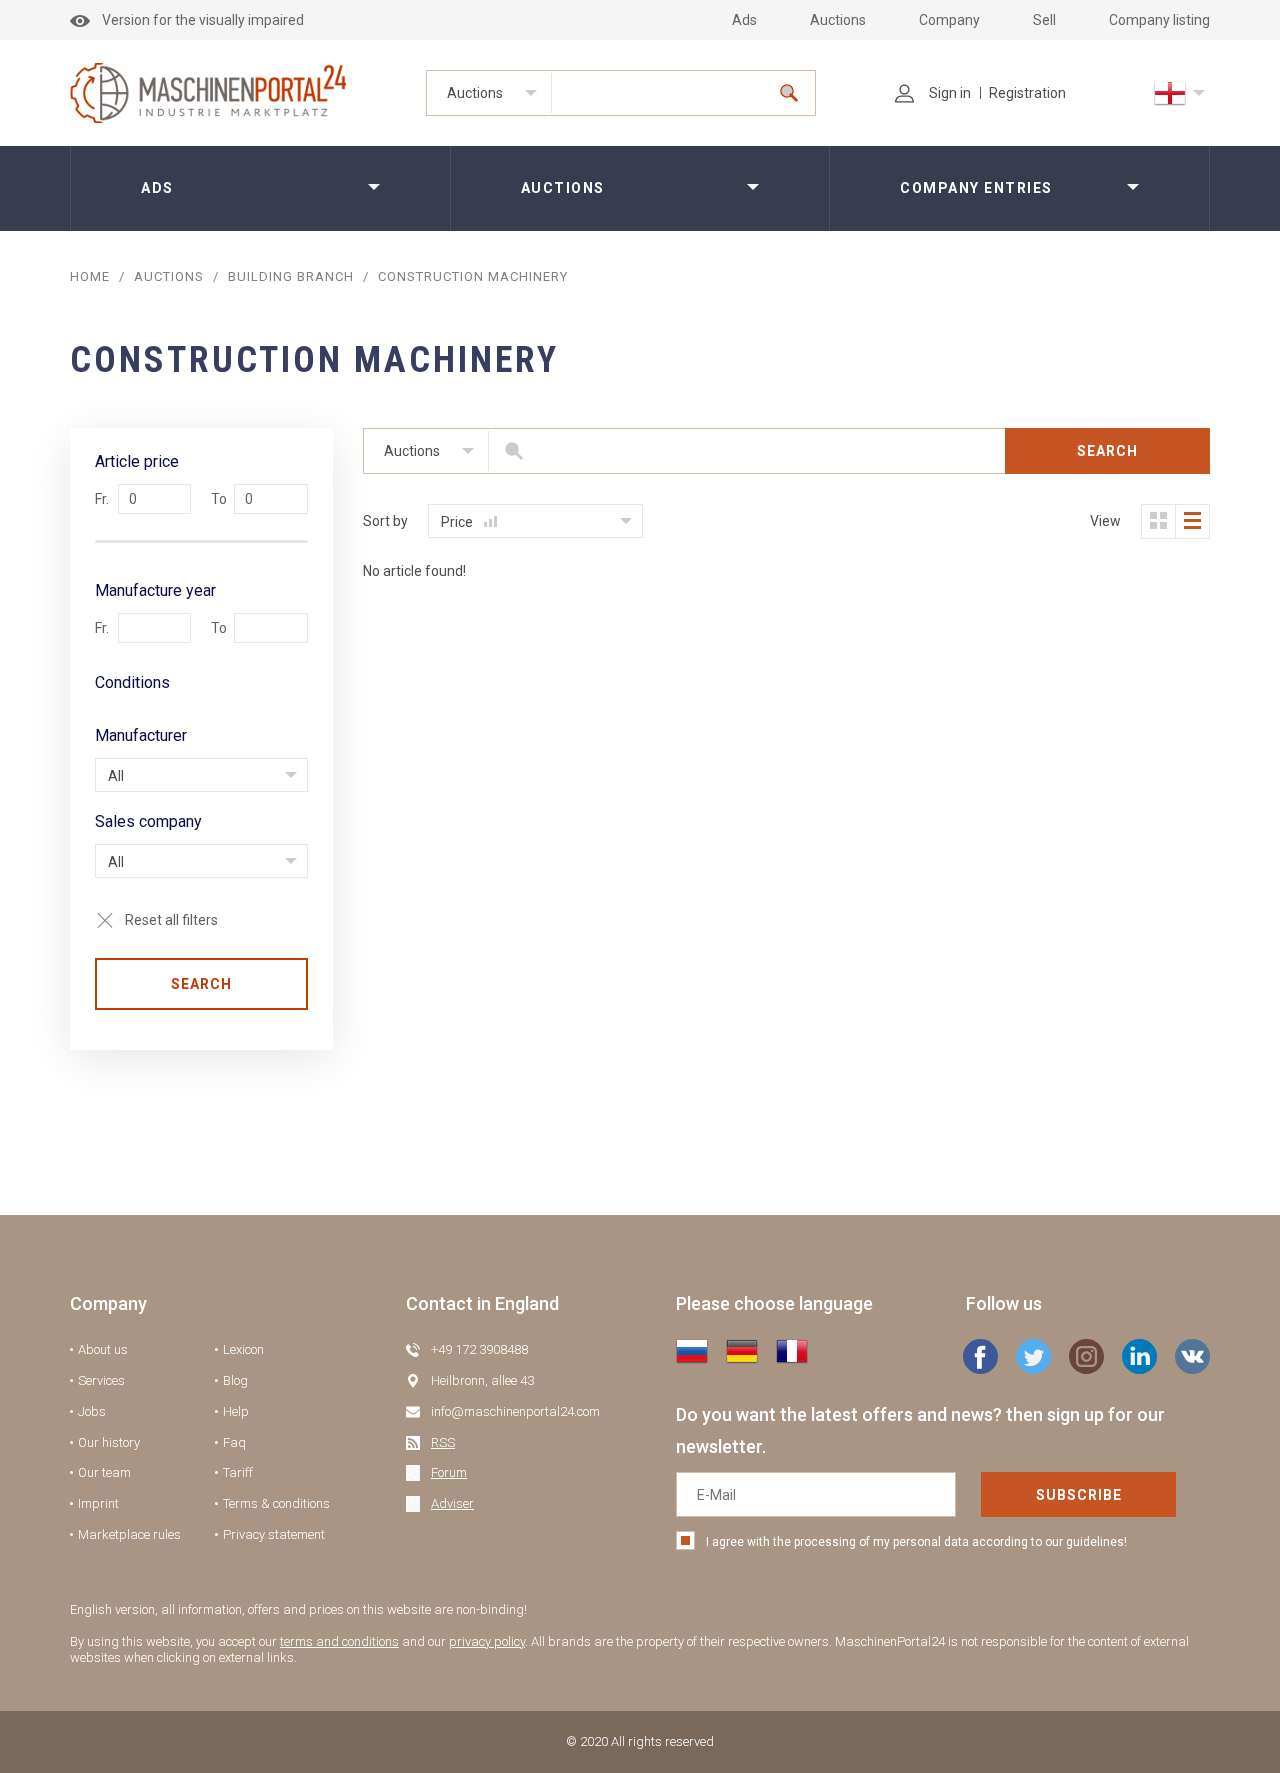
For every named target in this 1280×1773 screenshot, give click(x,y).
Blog (235, 1380)
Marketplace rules (129, 1534)
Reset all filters (171, 920)
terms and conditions (339, 1641)
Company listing (1159, 20)
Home (90, 276)
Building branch (291, 276)
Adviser (452, 1503)
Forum (449, 1472)
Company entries (976, 188)
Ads (744, 20)
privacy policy (487, 1641)
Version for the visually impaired (203, 20)
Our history (109, 1442)
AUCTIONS (169, 276)
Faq (234, 1442)
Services (101, 1380)
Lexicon (243, 1349)
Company (949, 20)
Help (236, 1411)
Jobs (92, 1411)
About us (103, 1349)
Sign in (950, 93)
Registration (1027, 93)
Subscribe (1079, 1495)
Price (458, 522)
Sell (1044, 20)
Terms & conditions (276, 1503)
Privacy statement (274, 1534)
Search (201, 984)
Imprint (98, 1503)
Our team (104, 1472)
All (116, 776)
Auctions (838, 20)
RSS (443, 1442)
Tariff (238, 1472)
